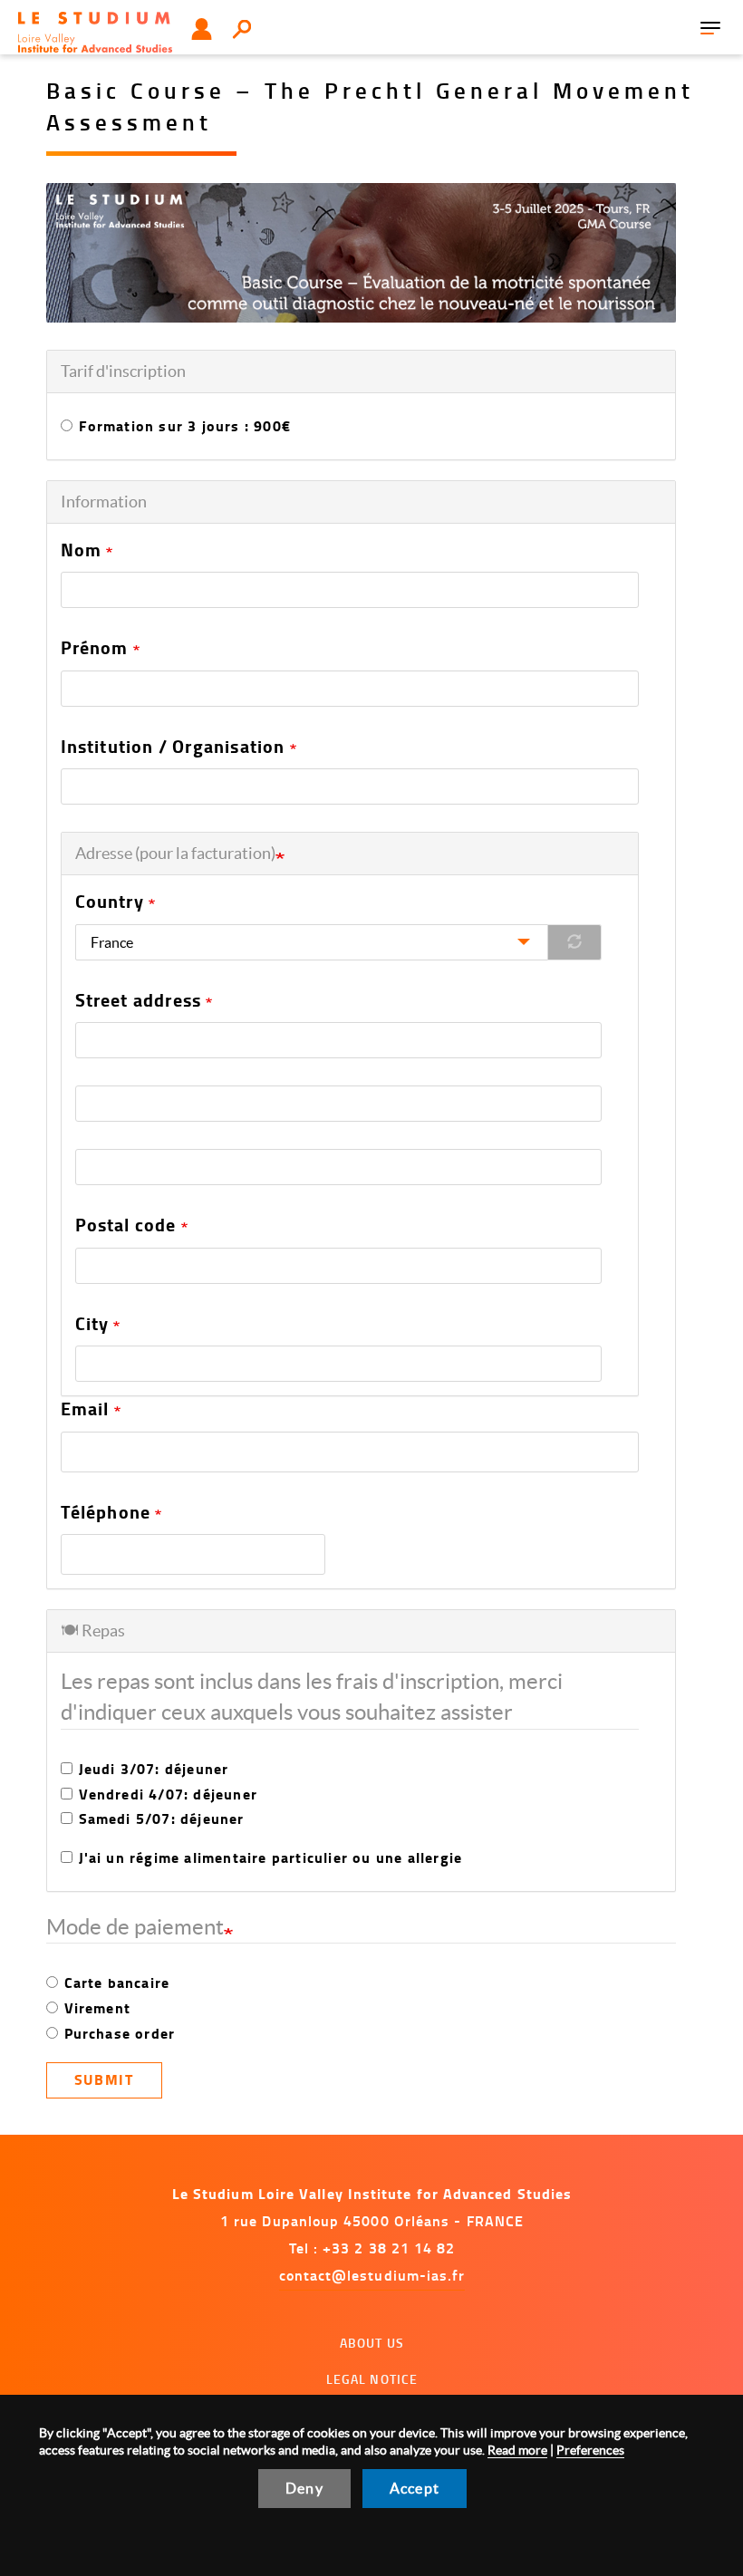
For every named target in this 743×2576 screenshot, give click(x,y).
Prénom (95, 648)
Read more (517, 2450)
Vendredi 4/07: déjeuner (169, 1794)
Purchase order (120, 2033)
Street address (139, 1000)
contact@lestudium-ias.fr (372, 2275)
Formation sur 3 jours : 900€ (185, 426)
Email (85, 1409)
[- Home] (95, 32)
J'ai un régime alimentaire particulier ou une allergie (271, 1857)
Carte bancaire (117, 1983)
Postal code (126, 1225)
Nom (82, 550)
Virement (98, 2008)
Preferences (590, 2450)
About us (372, 2343)
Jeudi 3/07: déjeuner (154, 1769)
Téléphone (106, 1512)
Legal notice (372, 2379)
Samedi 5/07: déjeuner (162, 1819)
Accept (415, 2488)
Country (110, 902)
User (202, 29)
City (92, 1324)
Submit (104, 2079)
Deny (304, 2488)
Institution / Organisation (173, 747)
